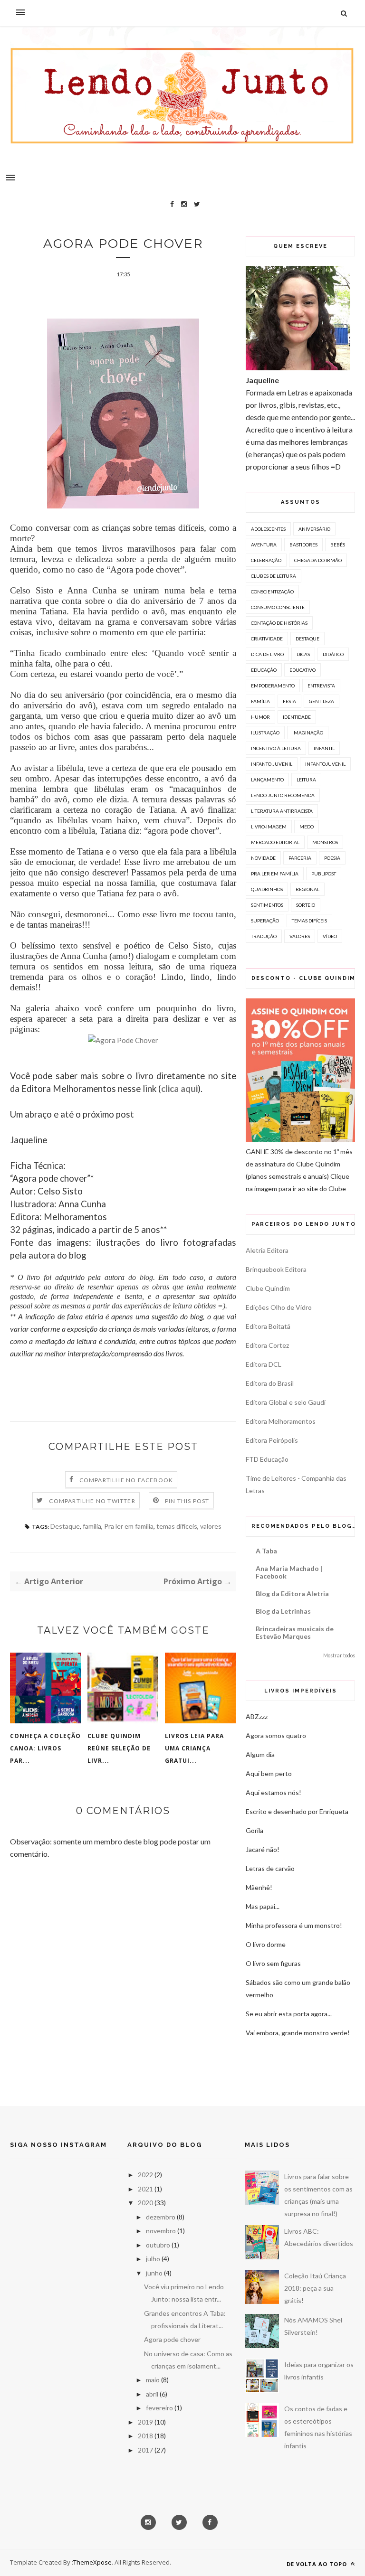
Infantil (324, 748)
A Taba (266, 1551)
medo (307, 827)
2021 (145, 2189)
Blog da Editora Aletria (292, 1594)
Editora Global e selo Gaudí (286, 1402)
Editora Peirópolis (272, 1440)
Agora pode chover (172, 2339)
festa (289, 701)
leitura (306, 780)
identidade (297, 717)
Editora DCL (264, 1364)
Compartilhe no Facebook (126, 1480)
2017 (145, 2450)
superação (265, 921)
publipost (324, 874)
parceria (300, 858)
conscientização (272, 592)
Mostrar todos (339, 1655)
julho (153, 2259)
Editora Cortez (267, 1345)
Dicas (303, 654)
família (92, 1526)
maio (153, 2380)
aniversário (314, 529)
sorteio (306, 905)
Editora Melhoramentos (281, 1421)
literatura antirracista (282, 811)
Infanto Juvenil (272, 764)
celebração (266, 560)
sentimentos (267, 905)
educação (264, 670)
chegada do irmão (318, 560)
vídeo (330, 936)
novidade (263, 858)
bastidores (303, 545)
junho (154, 2273)
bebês (338, 545)
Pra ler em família (129, 1526)
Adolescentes (268, 529)
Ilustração (265, 733)
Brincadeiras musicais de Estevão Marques (295, 1632)
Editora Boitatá (268, 1326)
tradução (264, 936)
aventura (264, 545)
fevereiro (159, 2408)
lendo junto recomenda (283, 795)
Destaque (65, 1526)
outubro (158, 2245)
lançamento (267, 780)
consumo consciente (278, 607)
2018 (145, 2436)
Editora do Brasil (270, 1383)
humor (260, 717)
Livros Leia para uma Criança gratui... (194, 1748)
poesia (332, 858)
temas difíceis (177, 1526)
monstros (325, 842)
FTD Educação (267, 1459)
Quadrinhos (267, 889)
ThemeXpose (92, 2562)
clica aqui (179, 1089)
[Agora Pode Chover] (123, 1040)
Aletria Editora (267, 1250)
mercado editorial (275, 842)
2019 (145, 2422)
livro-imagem (269, 827)
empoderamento (273, 686)
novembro (161, 2231)
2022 (145, 2175)
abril (152, 2394)
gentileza (322, 701)
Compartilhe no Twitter (92, 1501)
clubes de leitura (274, 576)
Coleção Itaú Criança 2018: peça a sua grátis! (315, 2288)
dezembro (161, 2217)
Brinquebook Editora (276, 1269)
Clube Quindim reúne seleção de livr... (119, 1748)
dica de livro (267, 654)
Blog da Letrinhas (283, 1611)
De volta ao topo (318, 2564)
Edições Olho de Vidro (279, 1307)
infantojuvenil (325, 764)
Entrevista (321, 686)
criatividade (267, 639)
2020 (145, 2203)
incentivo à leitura (276, 748)
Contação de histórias (279, 623)
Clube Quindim (268, 1288)
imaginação (308, 733)
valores (211, 1526)
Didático (333, 654)
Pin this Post (187, 1501)
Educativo (303, 670)
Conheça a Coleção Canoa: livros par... (45, 1748)
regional (307, 889)
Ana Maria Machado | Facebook (289, 1572)
